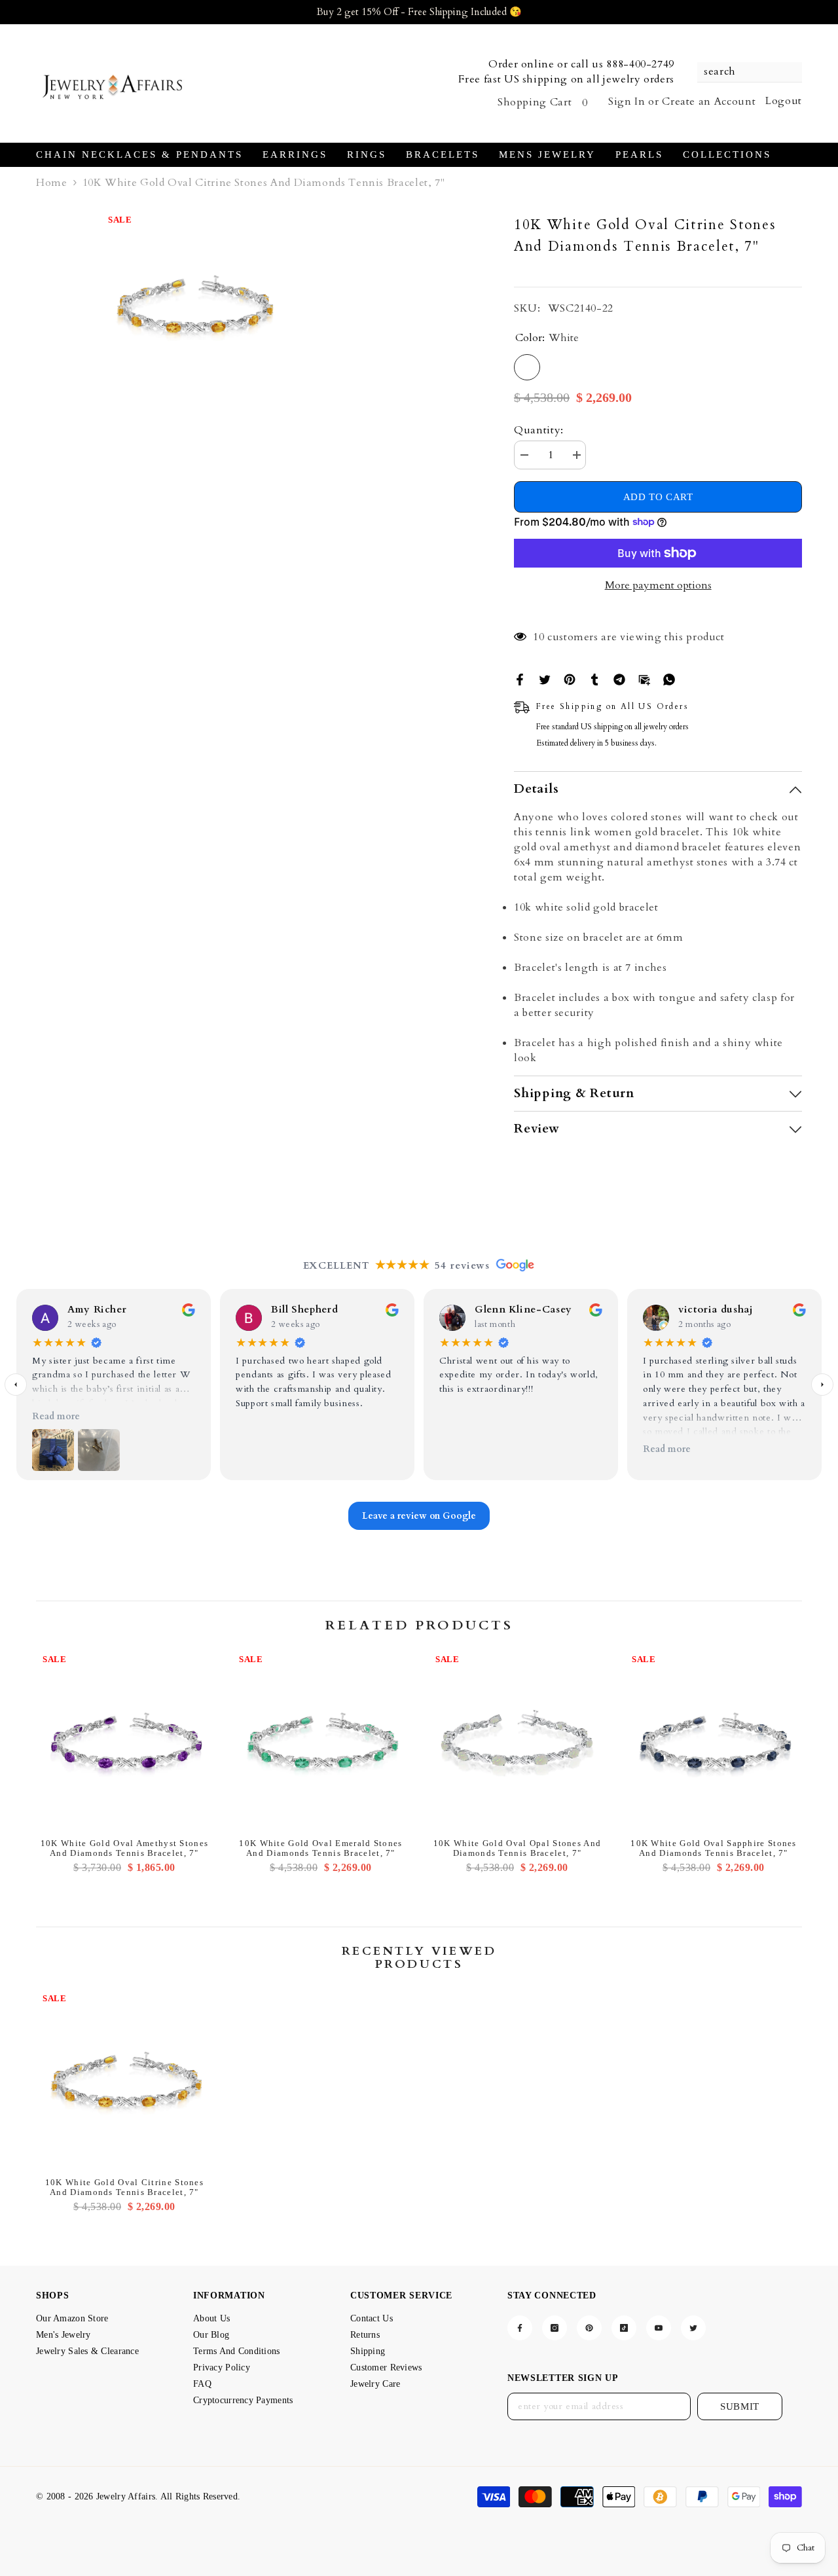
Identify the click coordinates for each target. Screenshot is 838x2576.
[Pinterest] (570, 679)
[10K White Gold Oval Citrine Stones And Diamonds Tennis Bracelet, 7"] (124, 2079)
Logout (784, 101)
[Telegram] (619, 679)
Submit (740, 2406)
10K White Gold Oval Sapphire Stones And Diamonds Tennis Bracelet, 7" (714, 1848)
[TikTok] (624, 2328)
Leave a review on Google (419, 1516)
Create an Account (709, 101)
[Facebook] (520, 679)
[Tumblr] (594, 679)
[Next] (822, 1385)
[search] (750, 72)
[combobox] (743, 72)
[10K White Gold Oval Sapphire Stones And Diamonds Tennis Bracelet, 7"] (714, 1740)
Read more (56, 1416)
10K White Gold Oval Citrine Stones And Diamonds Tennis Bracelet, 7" (124, 2187)
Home (52, 183)
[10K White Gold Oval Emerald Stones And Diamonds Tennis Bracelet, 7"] (321, 1740)
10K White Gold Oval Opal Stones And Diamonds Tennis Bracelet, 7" (518, 1848)
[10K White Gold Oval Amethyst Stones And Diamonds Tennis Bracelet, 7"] (124, 1740)
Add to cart (658, 497)
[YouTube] (659, 2328)
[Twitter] (545, 679)
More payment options (658, 585)
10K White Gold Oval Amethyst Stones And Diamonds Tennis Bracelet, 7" (125, 1848)
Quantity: (539, 430)
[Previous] (16, 1385)
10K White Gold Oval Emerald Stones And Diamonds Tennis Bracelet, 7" (320, 1848)
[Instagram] (555, 2328)
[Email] (644, 679)
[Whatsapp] (669, 679)
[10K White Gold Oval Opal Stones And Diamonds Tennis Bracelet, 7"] (517, 1740)
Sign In (627, 101)
